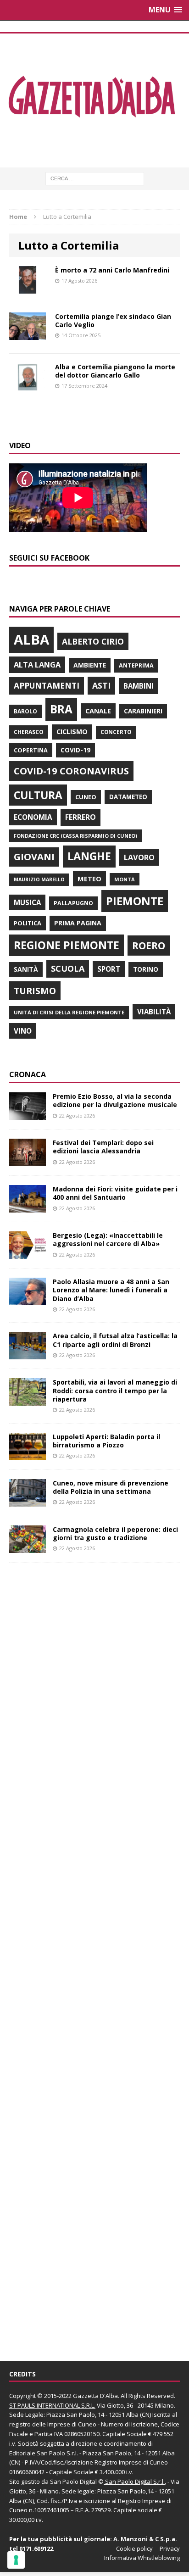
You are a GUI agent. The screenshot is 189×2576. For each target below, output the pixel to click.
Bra (61, 709)
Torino (146, 969)
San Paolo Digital (73, 2481)
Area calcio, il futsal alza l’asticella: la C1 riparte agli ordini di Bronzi (115, 1340)
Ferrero (81, 817)
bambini (139, 686)
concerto (116, 732)
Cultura (38, 795)
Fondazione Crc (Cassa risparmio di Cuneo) (75, 836)
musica (27, 902)
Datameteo (128, 797)
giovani (34, 857)
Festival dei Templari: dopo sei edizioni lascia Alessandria (103, 1147)
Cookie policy (134, 2548)
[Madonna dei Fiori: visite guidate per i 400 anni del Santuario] (28, 1207)
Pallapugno (73, 903)
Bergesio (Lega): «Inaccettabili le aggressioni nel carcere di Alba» (108, 1239)
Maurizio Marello (39, 879)
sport (109, 969)
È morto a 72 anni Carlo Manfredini (112, 270)
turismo (35, 991)
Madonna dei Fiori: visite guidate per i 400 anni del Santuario (115, 1193)
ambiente (90, 665)
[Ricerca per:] (95, 178)
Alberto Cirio (93, 641)
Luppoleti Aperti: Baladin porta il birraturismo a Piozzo (106, 1441)
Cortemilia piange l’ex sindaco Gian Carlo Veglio (113, 320)
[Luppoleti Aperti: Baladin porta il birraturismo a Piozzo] (28, 1455)
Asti (101, 685)
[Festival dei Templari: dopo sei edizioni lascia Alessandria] (28, 1161)
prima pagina (78, 923)
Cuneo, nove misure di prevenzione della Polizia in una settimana (111, 1487)
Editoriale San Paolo (37, 2453)
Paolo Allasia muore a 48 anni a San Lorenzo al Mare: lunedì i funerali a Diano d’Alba (111, 1290)
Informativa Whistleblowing (142, 2558)
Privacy (170, 2548)
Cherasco (29, 732)
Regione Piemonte (67, 945)
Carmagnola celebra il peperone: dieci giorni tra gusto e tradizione (115, 1533)
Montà (125, 879)
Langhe (89, 856)
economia (33, 817)
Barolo (25, 711)
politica (28, 923)
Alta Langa (37, 665)
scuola (68, 968)
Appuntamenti (47, 685)
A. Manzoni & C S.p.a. (145, 2539)
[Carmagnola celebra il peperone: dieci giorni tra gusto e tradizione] (28, 1547)
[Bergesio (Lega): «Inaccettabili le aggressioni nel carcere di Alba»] (28, 1254)
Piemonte (135, 901)
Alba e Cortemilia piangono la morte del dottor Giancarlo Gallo (115, 371)
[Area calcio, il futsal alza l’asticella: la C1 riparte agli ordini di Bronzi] (28, 1354)
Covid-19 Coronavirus (71, 771)
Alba (31, 640)
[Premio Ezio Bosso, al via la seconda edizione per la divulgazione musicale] (28, 1115)
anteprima (136, 665)
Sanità (26, 969)
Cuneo (86, 797)
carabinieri (143, 711)
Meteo (89, 879)
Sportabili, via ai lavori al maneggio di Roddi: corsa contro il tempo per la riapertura (115, 1390)
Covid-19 (75, 750)
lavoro (139, 857)
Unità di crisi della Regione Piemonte (69, 1012)
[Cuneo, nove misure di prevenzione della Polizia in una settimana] (28, 1501)
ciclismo (72, 732)
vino (23, 1031)
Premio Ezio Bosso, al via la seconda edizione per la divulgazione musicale (115, 1100)
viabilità (154, 1012)
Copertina (31, 750)
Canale (98, 711)
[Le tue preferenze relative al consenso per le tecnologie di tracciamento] (16, 2560)
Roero (149, 945)
